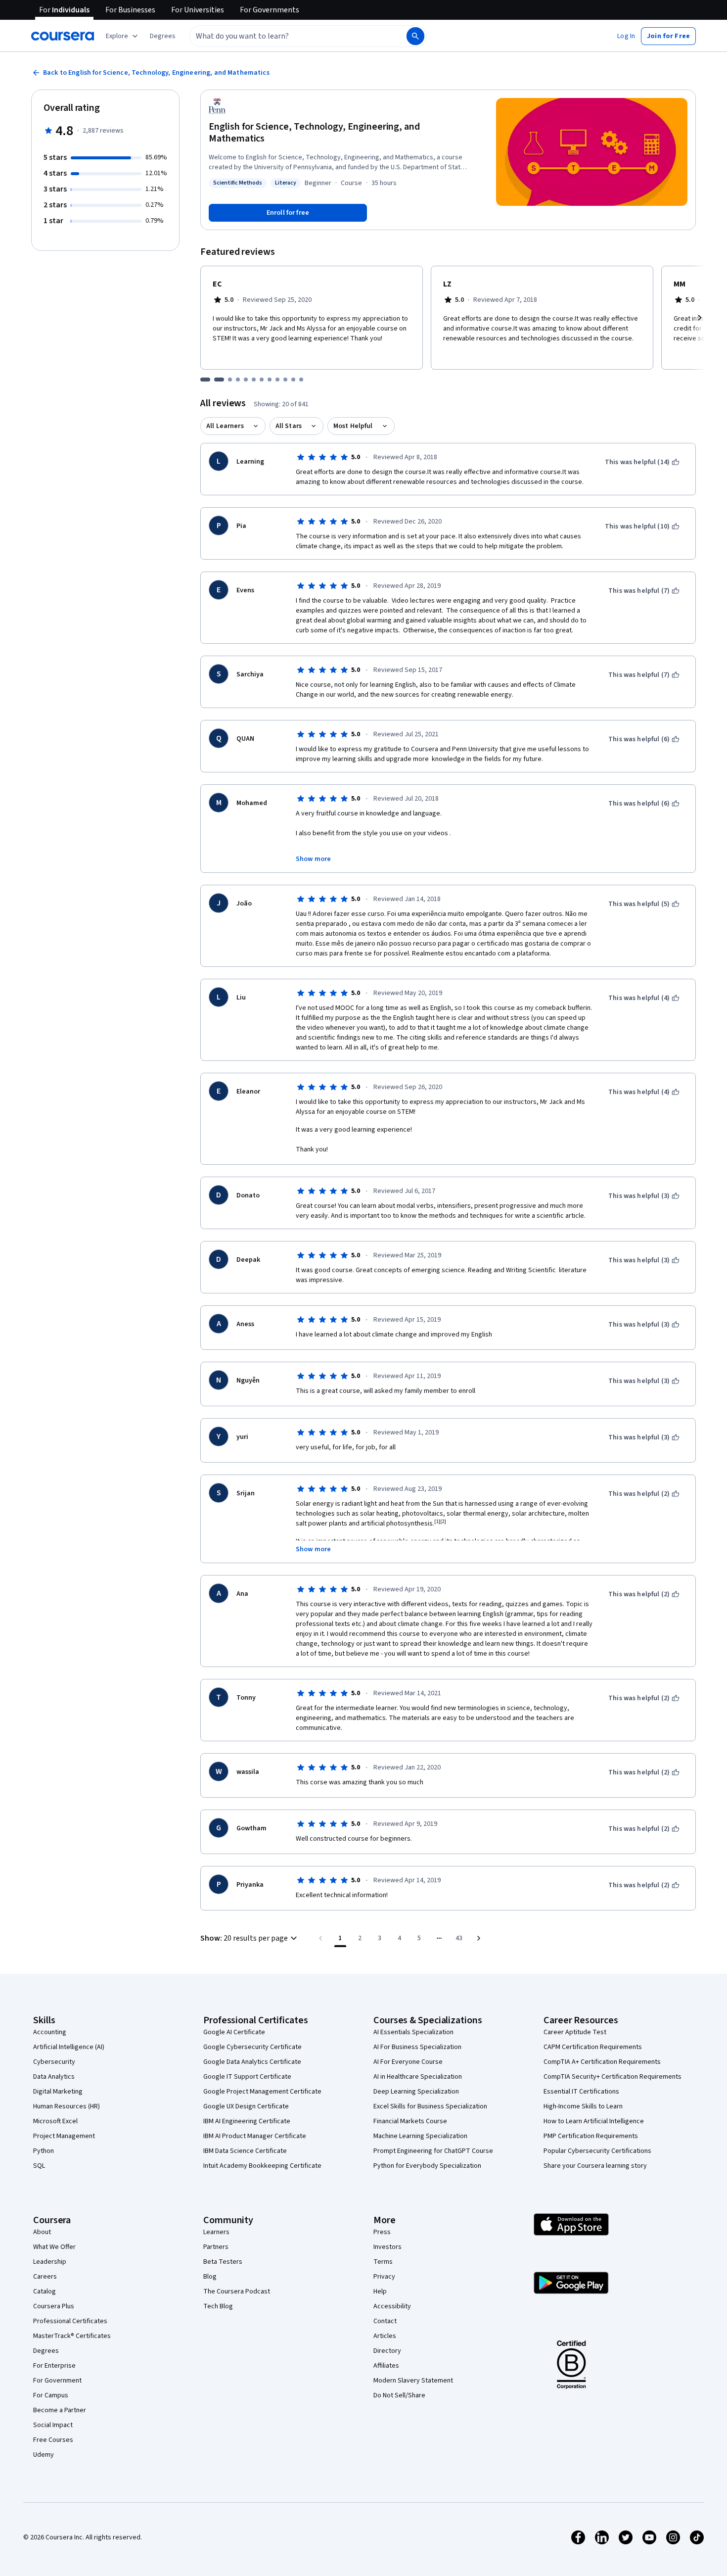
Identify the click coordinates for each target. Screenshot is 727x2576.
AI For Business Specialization (417, 2047)
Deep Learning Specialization (416, 2092)
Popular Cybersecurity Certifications (597, 2151)
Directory (387, 2351)
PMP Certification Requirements (591, 2136)
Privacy (384, 2277)
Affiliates (386, 2366)
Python (44, 2151)
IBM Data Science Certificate (245, 2151)
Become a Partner (60, 2410)
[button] (163, 36)
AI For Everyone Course (408, 2062)
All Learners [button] (225, 426)
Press (382, 2232)
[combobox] (287, 36)
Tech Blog (218, 2306)
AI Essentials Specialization (413, 2032)
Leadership (50, 2262)
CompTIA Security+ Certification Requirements (613, 2077)
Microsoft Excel (55, 2121)
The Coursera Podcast (237, 2291)
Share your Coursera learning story (595, 2166)
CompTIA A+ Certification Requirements (602, 2062)
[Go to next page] (479, 1938)
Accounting (50, 2032)
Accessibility (392, 2306)
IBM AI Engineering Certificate (247, 2121)
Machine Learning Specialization (420, 2136)
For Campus (51, 2395)
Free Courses (53, 2440)
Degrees (46, 2351)
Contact (385, 2321)
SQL (39, 2166)
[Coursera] (63, 36)
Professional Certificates (70, 2321)
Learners (216, 2232)
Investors (387, 2247)
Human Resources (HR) (67, 2106)
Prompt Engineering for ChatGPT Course (433, 2151)
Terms (383, 2262)
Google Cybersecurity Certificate (252, 2047)
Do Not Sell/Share (399, 2395)
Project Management (64, 2136)
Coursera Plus (54, 2306)
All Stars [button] (289, 426)
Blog (210, 2277)
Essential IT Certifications (581, 2092)
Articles (385, 2336)
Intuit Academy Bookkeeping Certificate (262, 2166)
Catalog (45, 2291)
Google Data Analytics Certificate (252, 2062)
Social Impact (53, 2425)
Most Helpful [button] (353, 426)
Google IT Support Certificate (247, 2077)
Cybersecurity (54, 2062)
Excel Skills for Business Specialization (430, 2106)
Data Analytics (54, 2077)
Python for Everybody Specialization (427, 2166)
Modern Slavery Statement (413, 2381)
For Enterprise (54, 2366)
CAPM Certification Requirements (593, 2047)
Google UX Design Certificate (246, 2106)
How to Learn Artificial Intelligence (594, 2121)
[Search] (415, 36)
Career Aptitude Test (575, 2032)
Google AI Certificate (234, 2032)
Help (380, 2291)
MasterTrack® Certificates (72, 2336)
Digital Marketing (58, 2092)
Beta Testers (223, 2262)
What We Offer (54, 2247)
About (42, 2232)
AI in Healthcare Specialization (418, 2077)
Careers (45, 2277)
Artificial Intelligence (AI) (69, 2047)
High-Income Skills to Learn (583, 2106)
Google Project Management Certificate (262, 2092)
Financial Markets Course (410, 2121)
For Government (57, 2381)
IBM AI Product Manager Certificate (255, 2136)
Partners (216, 2247)
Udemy (44, 2455)
